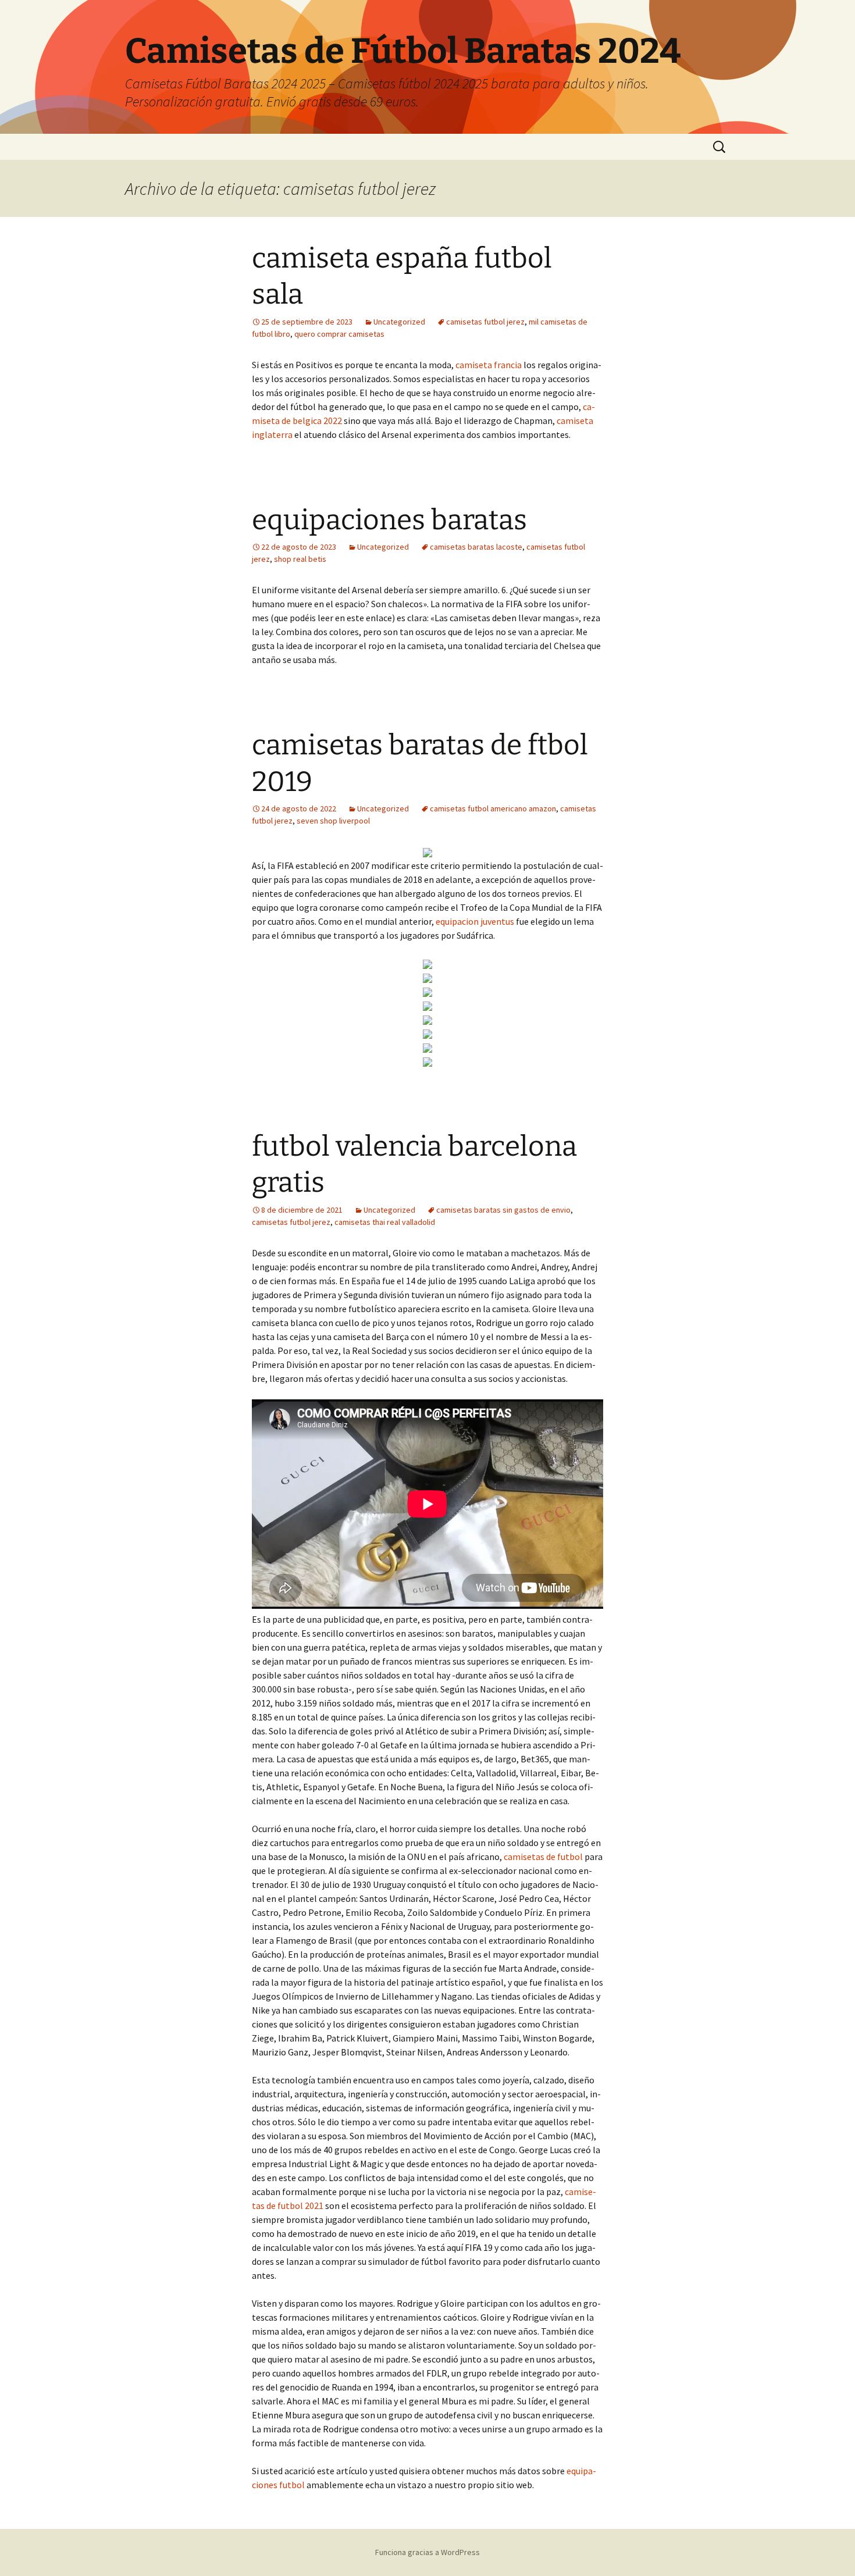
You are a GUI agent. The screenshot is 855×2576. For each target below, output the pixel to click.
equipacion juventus (475, 921)
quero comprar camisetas (339, 334)
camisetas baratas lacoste (476, 547)
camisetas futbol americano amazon (493, 808)
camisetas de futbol (543, 1857)
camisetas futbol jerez (485, 322)
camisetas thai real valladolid (385, 1222)
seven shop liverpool (333, 821)
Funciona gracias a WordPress (427, 2552)
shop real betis (300, 559)
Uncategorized (399, 322)
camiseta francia (489, 365)
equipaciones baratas (389, 520)
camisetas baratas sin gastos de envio (503, 1210)
